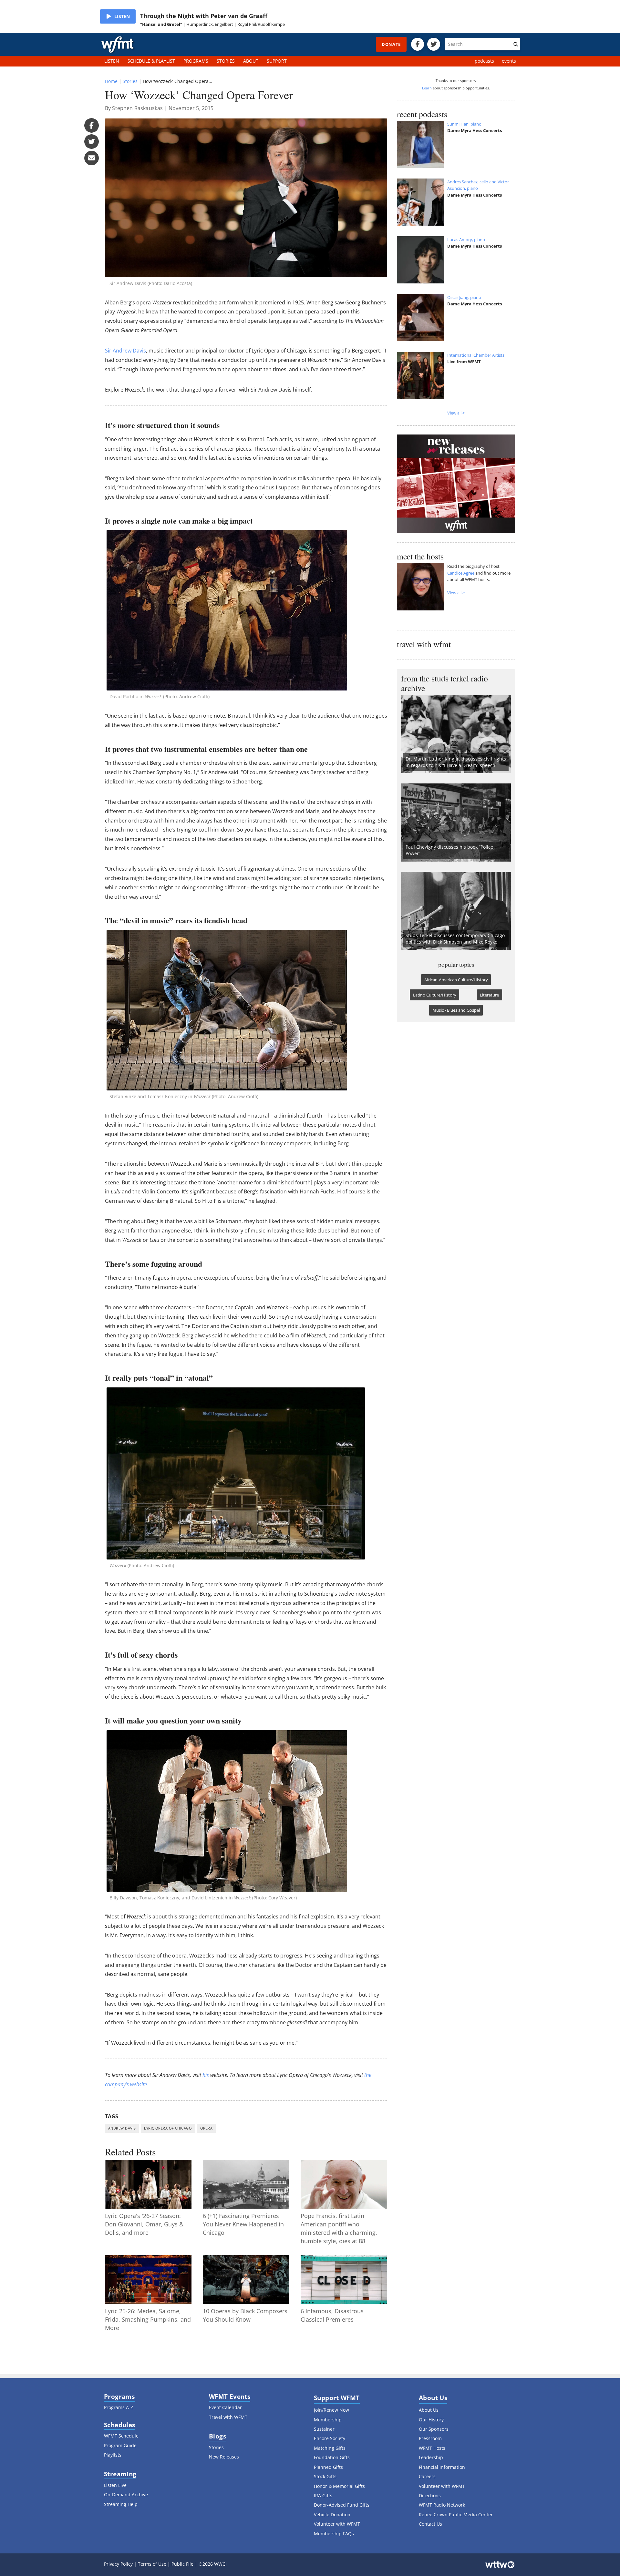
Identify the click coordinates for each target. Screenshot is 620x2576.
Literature (489, 995)
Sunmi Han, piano (464, 124)
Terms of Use (152, 2564)
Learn (427, 88)
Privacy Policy (118, 2564)
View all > (456, 413)
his (206, 2075)
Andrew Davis (122, 2128)
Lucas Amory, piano (466, 240)
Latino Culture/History (435, 995)
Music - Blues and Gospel (456, 1010)
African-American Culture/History (456, 980)
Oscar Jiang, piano (464, 297)
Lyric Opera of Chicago (168, 2128)
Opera (206, 2128)
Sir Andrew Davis (125, 351)
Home (111, 81)
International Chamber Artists (476, 355)
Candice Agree (461, 573)
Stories (130, 81)
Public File (182, 2564)
